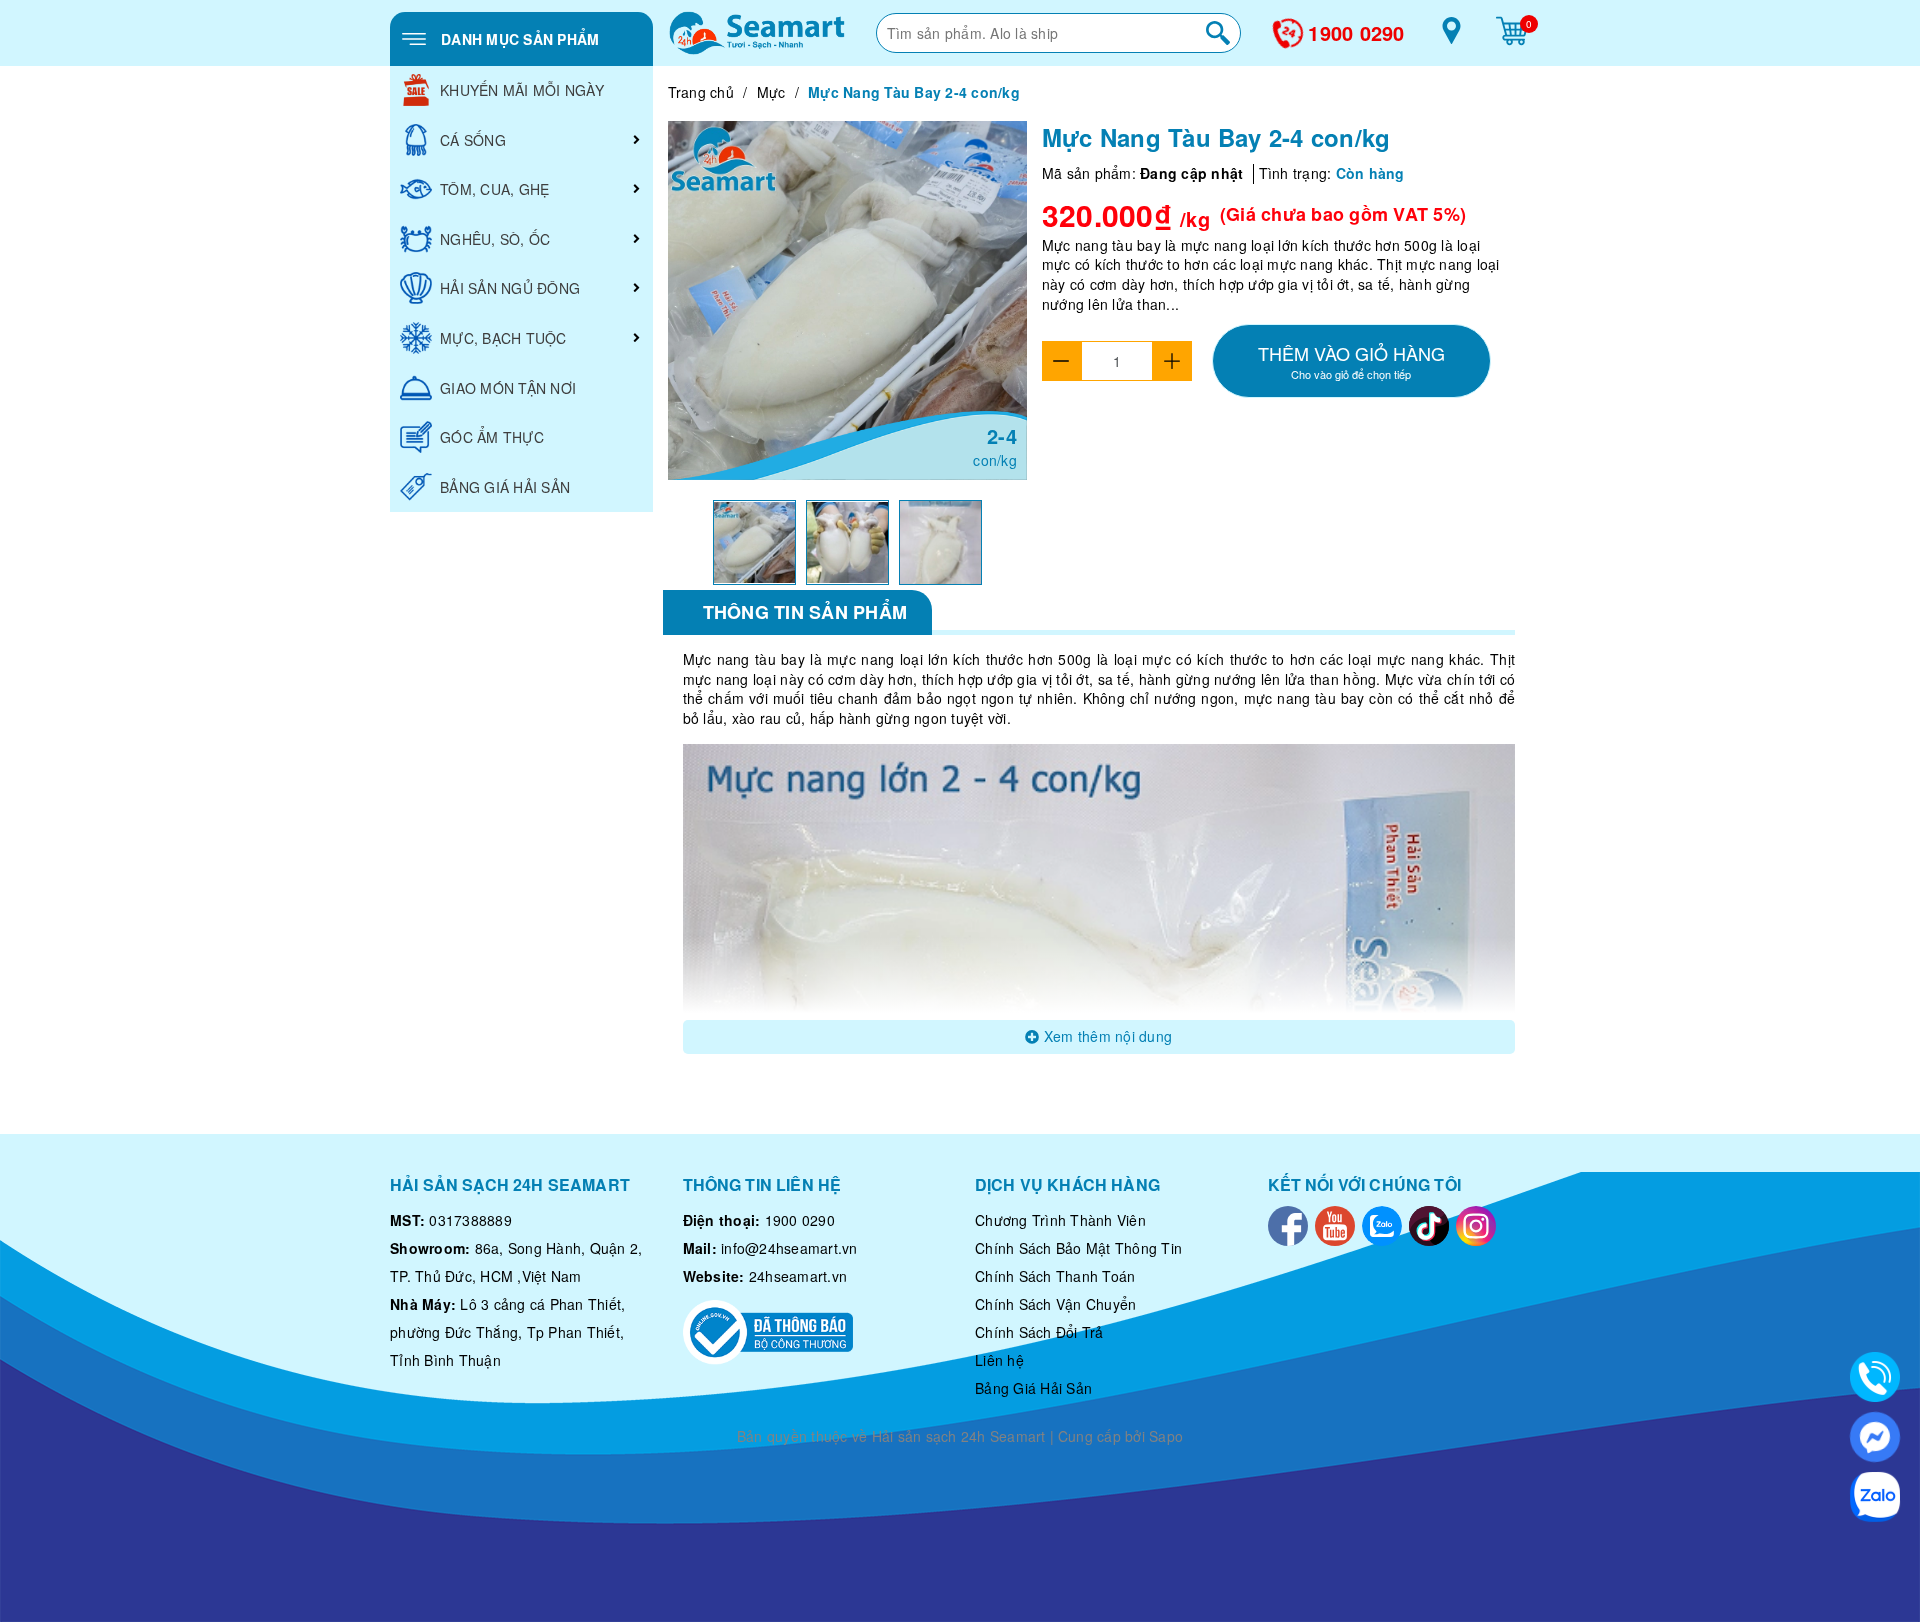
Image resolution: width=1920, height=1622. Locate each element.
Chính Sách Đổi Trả (1039, 1332)
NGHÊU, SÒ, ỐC (495, 239)
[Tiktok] (1429, 1224)
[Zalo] (1382, 1224)
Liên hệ (999, 1360)
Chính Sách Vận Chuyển (1055, 1304)
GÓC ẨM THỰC (492, 437)
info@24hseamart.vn (789, 1248)
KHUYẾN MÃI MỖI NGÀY (522, 90)
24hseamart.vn (798, 1276)
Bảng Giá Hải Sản (1033, 1388)
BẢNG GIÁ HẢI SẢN (505, 487)
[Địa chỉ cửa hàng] (1451, 38)
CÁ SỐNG (473, 140)
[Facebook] (1288, 1224)
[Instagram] (1476, 1224)
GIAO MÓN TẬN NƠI (508, 388)
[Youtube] (1335, 1224)
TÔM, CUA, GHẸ (494, 189)
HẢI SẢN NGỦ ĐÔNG (510, 288)
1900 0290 (1356, 33)
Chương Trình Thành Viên (1060, 1220)
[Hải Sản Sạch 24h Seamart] (757, 33)
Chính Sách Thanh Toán (1055, 1276)
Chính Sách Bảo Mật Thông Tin (1078, 1248)
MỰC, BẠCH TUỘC (503, 338)
